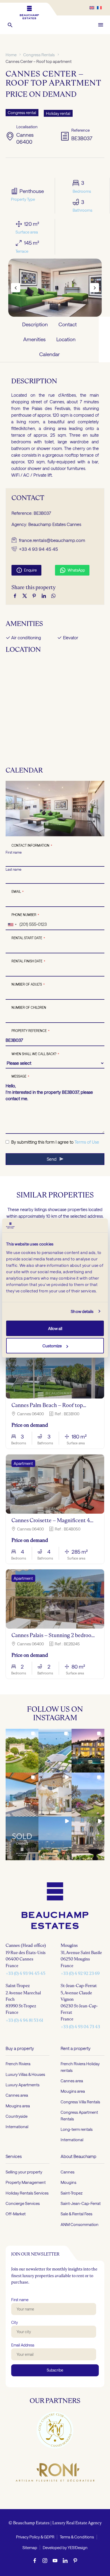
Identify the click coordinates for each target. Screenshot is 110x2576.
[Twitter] (25, 596)
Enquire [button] (26, 570)
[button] (10, 25)
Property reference (31, 1031)
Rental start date (28, 938)
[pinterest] (75, 2560)
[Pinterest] (34, 596)
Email (18, 891)
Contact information (32, 845)
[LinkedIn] (44, 596)
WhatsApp (72, 570)
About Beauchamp (78, 2156)
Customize (52, 1346)
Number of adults (28, 984)
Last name (13, 869)
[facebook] (35, 2560)
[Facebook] (15, 596)
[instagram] (45, 2560)
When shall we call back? (35, 1054)
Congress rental (22, 112)
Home (11, 55)
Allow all (55, 1328)
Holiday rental (58, 113)
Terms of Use (87, 1142)
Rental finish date (28, 961)
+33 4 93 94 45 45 (38, 549)
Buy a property (20, 2048)
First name (14, 852)
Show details (82, 1311)
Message (20, 1076)
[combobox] (12, 925)
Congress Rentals (39, 55)
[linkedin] (65, 2560)
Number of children (29, 1007)
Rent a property (76, 2048)
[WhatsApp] (53, 596)
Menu (101, 25)
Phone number (25, 915)
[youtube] (55, 2560)
